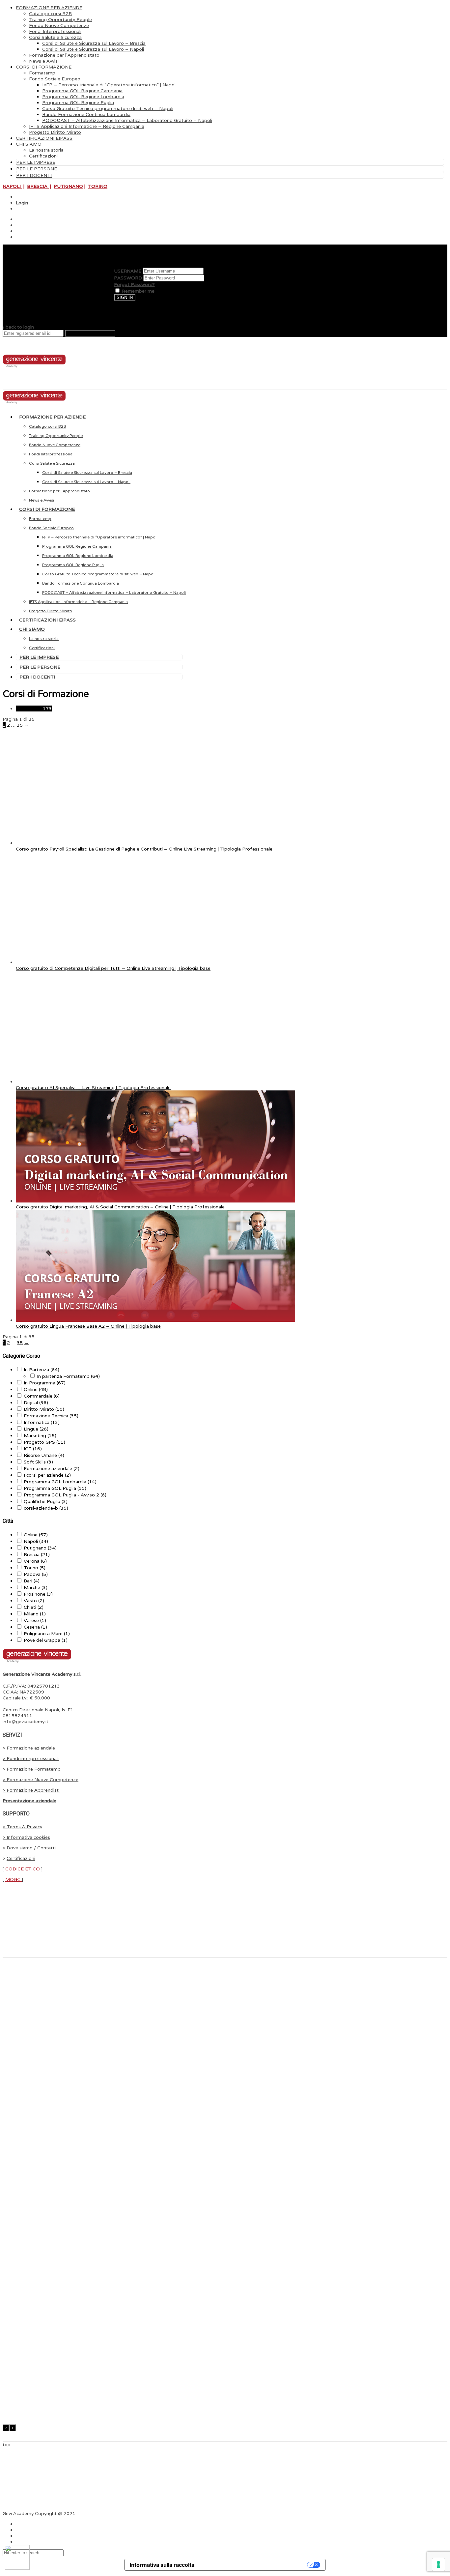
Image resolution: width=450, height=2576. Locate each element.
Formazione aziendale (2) (52, 1468)
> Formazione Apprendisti (31, 1790)
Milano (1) (35, 1614)
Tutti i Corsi (34, 709)
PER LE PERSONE (37, 169)
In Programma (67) (45, 1383)
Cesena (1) (35, 1627)
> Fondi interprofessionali (31, 1758)
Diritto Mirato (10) (44, 1409)
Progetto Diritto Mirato (55, 132)
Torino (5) (35, 1568)
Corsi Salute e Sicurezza (55, 37)
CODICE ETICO (23, 1869)
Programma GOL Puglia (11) (55, 1488)
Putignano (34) (40, 1548)
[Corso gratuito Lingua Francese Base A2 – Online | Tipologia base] (155, 1320)
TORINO (98, 186)
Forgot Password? (134, 284)
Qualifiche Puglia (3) (46, 1501)
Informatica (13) (42, 1422)
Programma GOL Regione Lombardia (83, 97)
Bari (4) (32, 1581)
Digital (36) (36, 1403)
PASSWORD (128, 278)
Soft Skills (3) (38, 1462)
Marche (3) (36, 1587)
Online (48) (36, 1389)
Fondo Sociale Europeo (55, 79)
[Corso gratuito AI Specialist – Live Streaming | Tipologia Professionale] (155, 1082)
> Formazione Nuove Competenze (41, 1780)
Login (22, 203)
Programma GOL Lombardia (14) (60, 1482)
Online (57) (36, 1535)
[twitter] (16, 225)
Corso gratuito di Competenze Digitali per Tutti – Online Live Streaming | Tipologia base (113, 968)
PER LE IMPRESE (36, 162)
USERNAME (128, 271)
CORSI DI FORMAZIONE (44, 67)
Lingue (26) (36, 1429)
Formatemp (42, 73)
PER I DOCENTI (34, 175)
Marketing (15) (40, 1435)
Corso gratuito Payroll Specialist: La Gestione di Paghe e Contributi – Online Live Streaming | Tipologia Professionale (144, 849)
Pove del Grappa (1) (46, 1640)
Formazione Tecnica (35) (51, 1416)
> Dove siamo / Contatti (29, 1848)
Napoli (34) (36, 1541)
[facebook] (16, 219)
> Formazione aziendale (29, 1748)
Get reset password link (90, 333)
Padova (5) (36, 1574)
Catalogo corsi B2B (50, 14)
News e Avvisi (44, 61)
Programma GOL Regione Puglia (78, 102)
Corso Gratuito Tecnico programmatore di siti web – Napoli (108, 108)
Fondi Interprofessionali (55, 31)
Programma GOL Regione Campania (82, 91)
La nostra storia (46, 150)
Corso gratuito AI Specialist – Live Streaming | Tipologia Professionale (93, 1087)
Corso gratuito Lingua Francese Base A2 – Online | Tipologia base (88, 1326)
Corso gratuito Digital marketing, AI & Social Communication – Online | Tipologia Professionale (120, 1207)
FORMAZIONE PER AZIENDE (49, 8)
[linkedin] (16, 231)
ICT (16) (33, 1449)
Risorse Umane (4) (44, 1455)
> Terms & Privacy (22, 1827)
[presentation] (6, 2428)
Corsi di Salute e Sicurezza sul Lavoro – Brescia (94, 43)
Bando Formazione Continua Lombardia (86, 114)
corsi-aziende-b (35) (46, 1508)
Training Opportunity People (60, 19)
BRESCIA (38, 186)
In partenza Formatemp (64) (68, 1376)
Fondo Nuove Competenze (59, 25)
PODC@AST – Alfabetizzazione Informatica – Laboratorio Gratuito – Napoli (127, 120)
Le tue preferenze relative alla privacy (254, 2565)
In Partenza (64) (42, 1370)
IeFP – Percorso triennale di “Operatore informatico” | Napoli (109, 85)
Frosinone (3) (38, 1594)
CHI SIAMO (29, 144)
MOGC (14, 1879)
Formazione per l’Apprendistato (64, 55)
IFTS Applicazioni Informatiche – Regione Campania (87, 126)
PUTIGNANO (68, 186)
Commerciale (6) (42, 1396)
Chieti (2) (34, 1607)
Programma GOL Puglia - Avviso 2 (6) (65, 1495)
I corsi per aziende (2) (47, 1475)
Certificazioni (43, 156)
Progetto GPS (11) (44, 1442)
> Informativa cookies (26, 1837)
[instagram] (16, 237)
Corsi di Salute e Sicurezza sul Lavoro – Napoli (93, 49)
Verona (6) (35, 1561)
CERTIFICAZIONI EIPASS (44, 138)
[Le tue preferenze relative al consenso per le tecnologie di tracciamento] (438, 2564)
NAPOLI (12, 186)
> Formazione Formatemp (32, 1769)
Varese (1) (35, 1620)
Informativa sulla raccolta (162, 2565)
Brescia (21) (37, 1554)
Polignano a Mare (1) (47, 1634)
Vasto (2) (34, 1601)
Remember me (138, 291)
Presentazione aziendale (29, 1801)
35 (20, 725)
